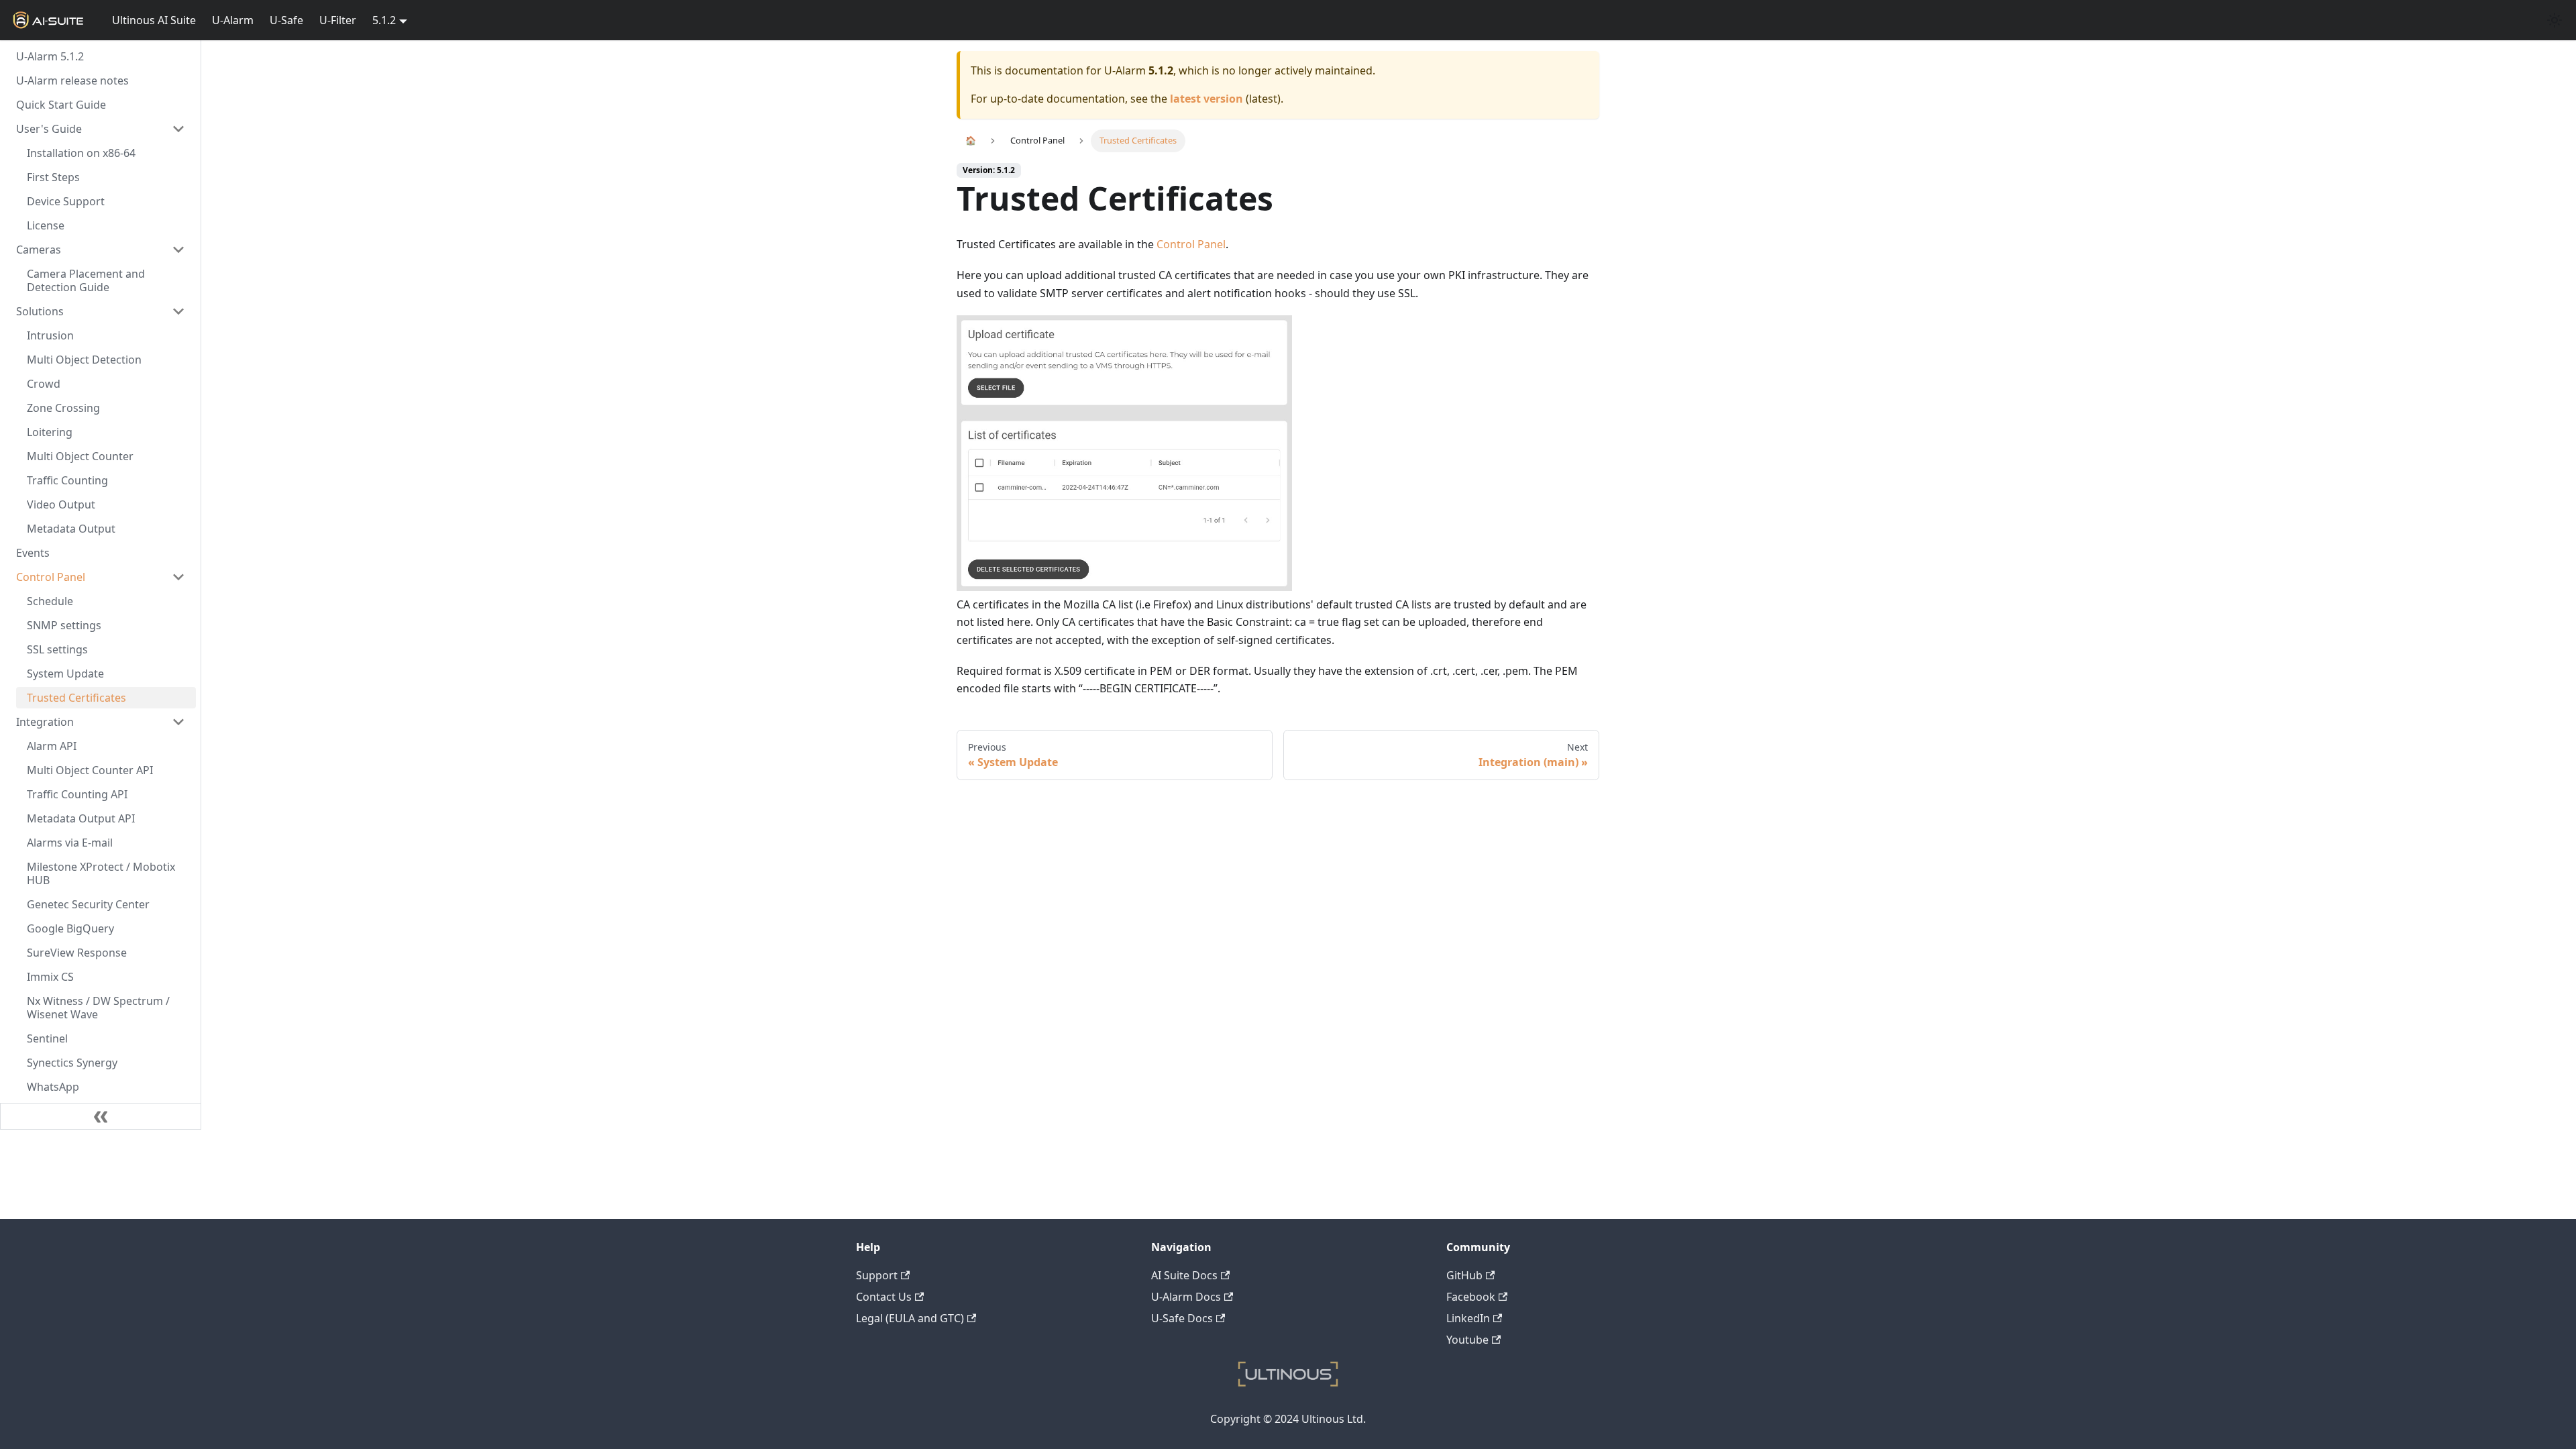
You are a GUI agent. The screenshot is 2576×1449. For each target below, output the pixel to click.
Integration (45, 722)
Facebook (1471, 1297)
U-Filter (338, 20)
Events (33, 553)
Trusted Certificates (76, 698)
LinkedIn (1468, 1318)
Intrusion (50, 335)
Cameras (39, 250)
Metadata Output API (81, 818)
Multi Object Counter (80, 456)
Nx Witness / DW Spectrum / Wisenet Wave (98, 1008)
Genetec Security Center (88, 904)
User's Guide (49, 129)
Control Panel (51, 577)
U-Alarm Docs (1186, 1297)
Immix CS (50, 977)
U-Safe (286, 20)
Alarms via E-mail (70, 843)
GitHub (1464, 1275)
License (46, 225)
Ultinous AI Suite (154, 20)
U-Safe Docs (1182, 1318)
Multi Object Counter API (90, 770)
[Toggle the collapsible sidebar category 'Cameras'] (178, 250)
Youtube (1467, 1340)
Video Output (61, 504)
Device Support (66, 201)
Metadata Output (71, 529)
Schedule (50, 601)
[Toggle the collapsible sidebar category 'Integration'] (178, 722)
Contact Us (884, 1297)
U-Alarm (233, 20)
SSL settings (57, 649)
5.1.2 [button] (384, 20)
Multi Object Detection (84, 360)
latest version (1206, 99)
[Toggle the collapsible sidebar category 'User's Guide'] (178, 129)
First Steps (53, 177)
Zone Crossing (63, 408)
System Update (65, 674)
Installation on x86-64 (81, 153)
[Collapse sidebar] (101, 1116)
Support (877, 1275)
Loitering (50, 432)
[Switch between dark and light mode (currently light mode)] (2555, 20)
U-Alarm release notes (72, 80)
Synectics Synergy (72, 1063)
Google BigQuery (70, 928)
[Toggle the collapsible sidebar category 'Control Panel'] (178, 577)
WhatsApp (53, 1087)
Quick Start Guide (61, 105)
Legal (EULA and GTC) (910, 1318)
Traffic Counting (67, 480)
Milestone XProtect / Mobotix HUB (101, 873)
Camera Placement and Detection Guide (86, 280)
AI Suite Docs (1184, 1275)
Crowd (44, 384)
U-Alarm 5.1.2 (50, 56)
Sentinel (47, 1038)
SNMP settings (64, 625)
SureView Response (77, 953)
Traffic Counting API (77, 794)
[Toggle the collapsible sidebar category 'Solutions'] (178, 311)
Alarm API (52, 746)
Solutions (40, 311)
